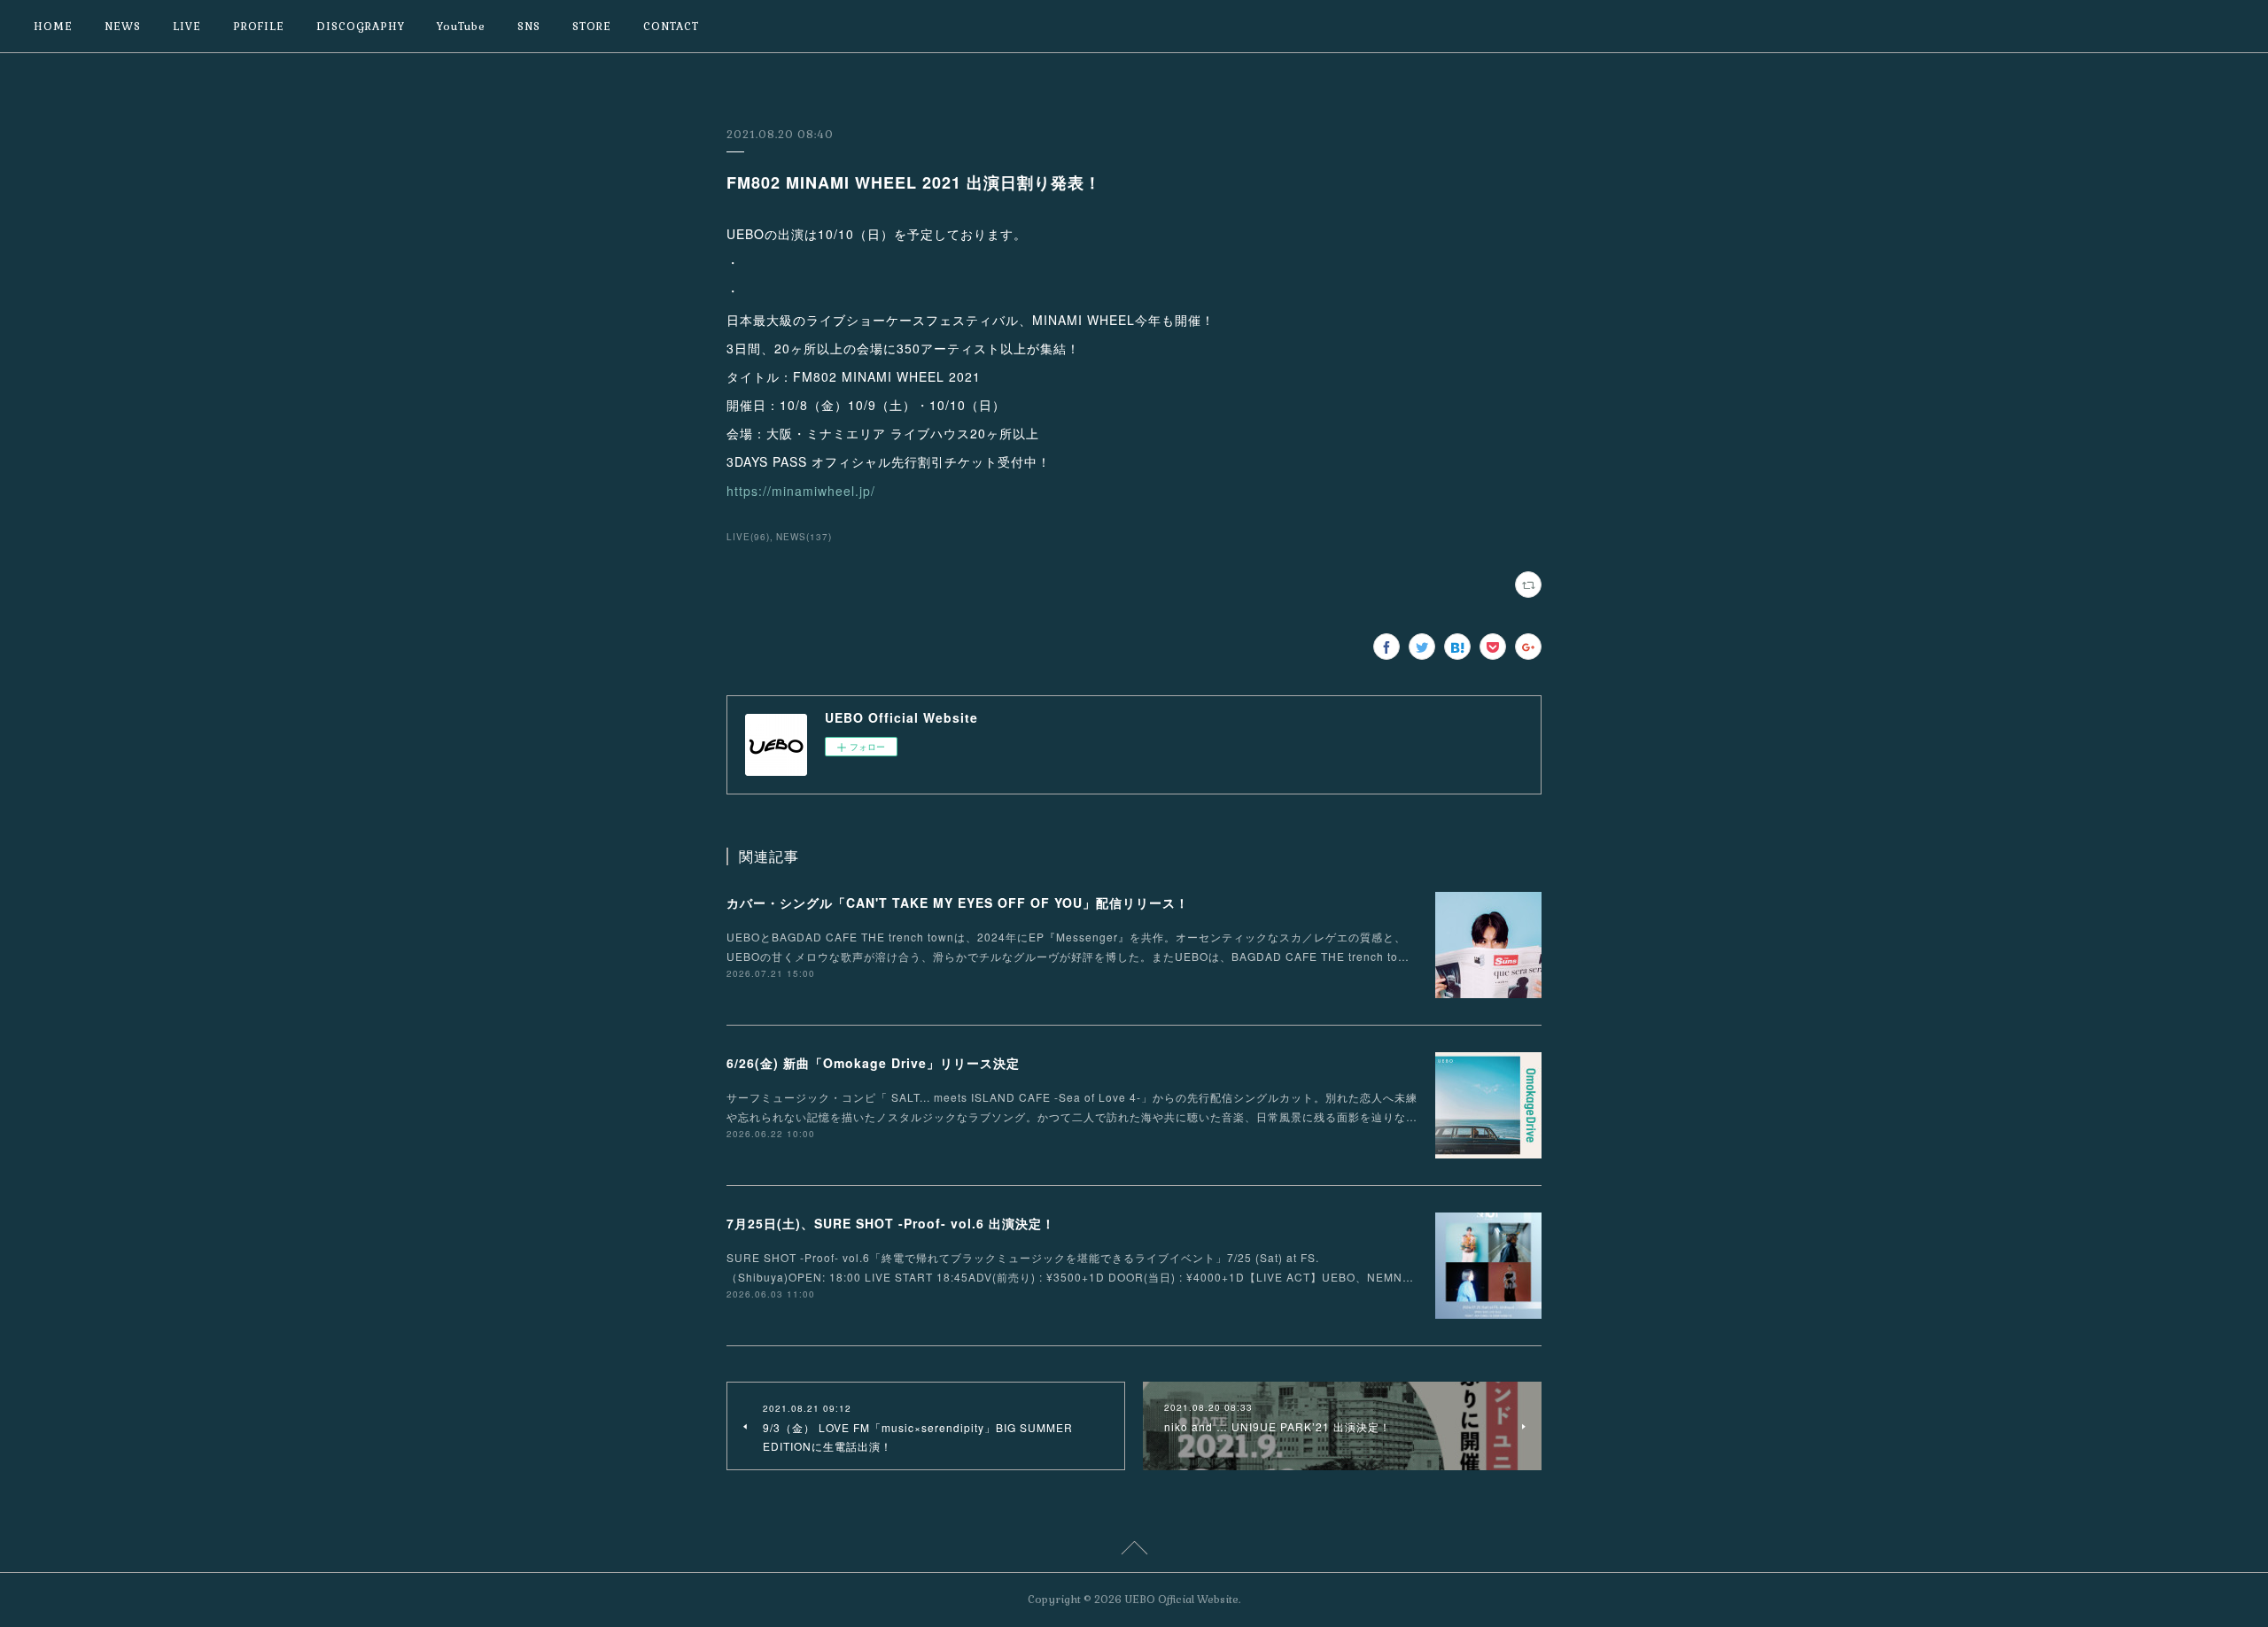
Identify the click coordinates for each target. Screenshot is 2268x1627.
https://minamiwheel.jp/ (801, 491)
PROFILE (259, 27)
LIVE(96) (748, 537)
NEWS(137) (804, 537)
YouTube (461, 27)
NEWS (123, 27)
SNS (529, 27)
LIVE (187, 27)
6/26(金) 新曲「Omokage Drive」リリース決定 (873, 1063)
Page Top (1134, 1551)
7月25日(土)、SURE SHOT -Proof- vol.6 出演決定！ (891, 1223)
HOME (53, 27)
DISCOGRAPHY (361, 27)
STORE (592, 27)
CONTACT (671, 27)
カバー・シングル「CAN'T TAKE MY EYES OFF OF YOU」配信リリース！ (958, 903)
